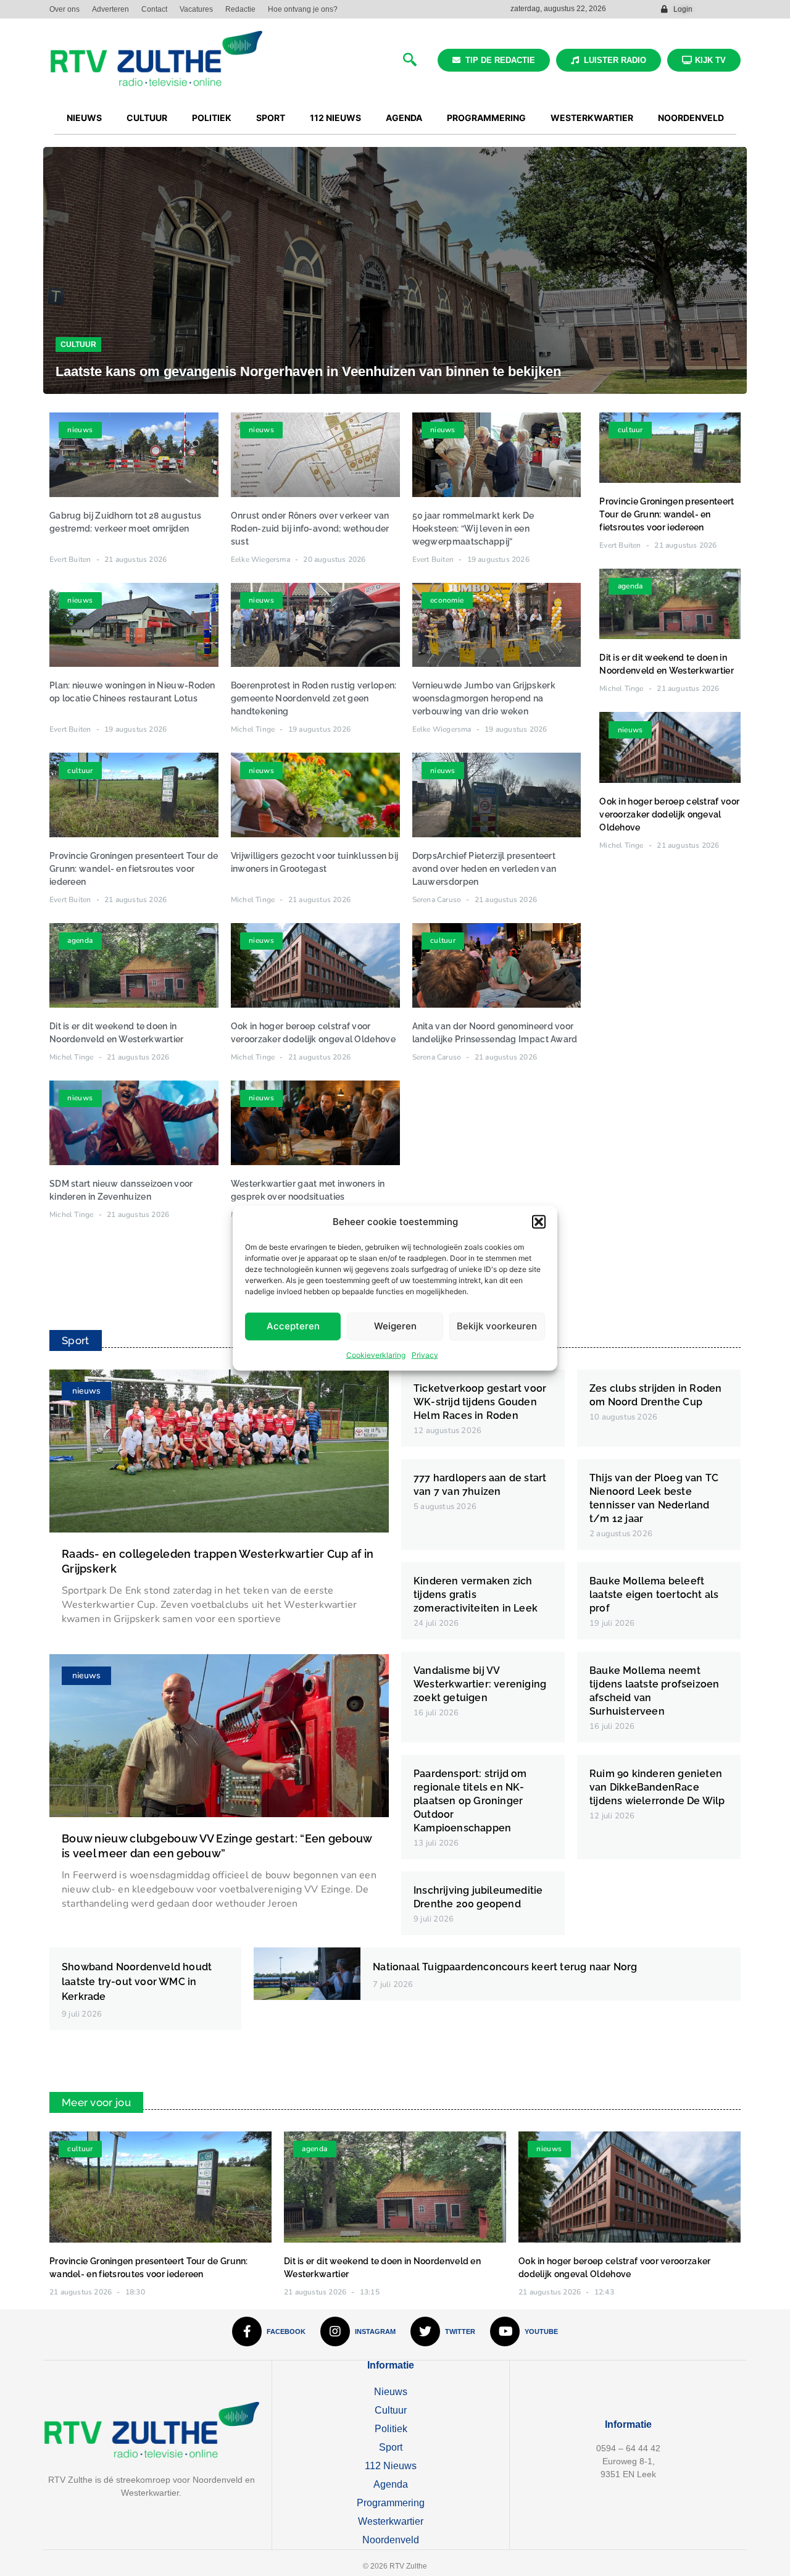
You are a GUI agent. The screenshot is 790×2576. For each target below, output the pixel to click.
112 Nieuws (391, 2466)
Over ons (64, 9)
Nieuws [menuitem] (84, 118)
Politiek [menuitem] (212, 118)
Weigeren (395, 1326)
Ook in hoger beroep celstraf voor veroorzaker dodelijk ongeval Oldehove (669, 814)
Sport (391, 2447)
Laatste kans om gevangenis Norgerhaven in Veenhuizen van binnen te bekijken (308, 371)
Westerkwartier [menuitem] (592, 118)
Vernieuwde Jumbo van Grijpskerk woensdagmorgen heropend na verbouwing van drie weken (484, 698)
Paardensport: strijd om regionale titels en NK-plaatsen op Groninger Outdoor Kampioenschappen (470, 1801)
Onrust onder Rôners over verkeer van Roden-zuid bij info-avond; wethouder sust (310, 529)
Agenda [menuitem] (404, 118)
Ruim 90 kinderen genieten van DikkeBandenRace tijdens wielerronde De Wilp (657, 1787)
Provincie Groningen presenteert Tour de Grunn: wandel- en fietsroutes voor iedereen (134, 869)
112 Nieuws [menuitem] (335, 118)
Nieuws (391, 2392)
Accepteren (293, 1326)
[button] (539, 1222)
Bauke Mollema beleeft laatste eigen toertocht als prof (654, 1595)
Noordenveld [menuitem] (691, 118)
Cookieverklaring (376, 1354)
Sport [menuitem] (271, 118)
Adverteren (110, 9)
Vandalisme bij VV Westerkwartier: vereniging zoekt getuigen (480, 1684)
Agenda (391, 2484)
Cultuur (78, 345)
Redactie (240, 9)
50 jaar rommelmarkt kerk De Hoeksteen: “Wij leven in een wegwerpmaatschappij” (473, 529)
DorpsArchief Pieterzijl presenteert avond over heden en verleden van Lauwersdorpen (484, 869)
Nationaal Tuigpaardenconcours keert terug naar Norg (505, 1967)
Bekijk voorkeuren (497, 1326)
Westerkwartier (391, 2521)
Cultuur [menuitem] (147, 118)
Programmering (391, 2503)
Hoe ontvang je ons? (303, 9)
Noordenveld (391, 2540)
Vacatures (196, 9)
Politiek (391, 2429)
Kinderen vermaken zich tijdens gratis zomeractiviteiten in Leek (476, 1595)
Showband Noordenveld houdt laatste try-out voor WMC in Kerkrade (137, 1982)
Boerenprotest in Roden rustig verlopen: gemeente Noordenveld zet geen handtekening (314, 698)
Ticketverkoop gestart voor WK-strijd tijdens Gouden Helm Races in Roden (480, 1402)
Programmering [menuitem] (486, 118)
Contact (154, 9)
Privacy (425, 1354)
